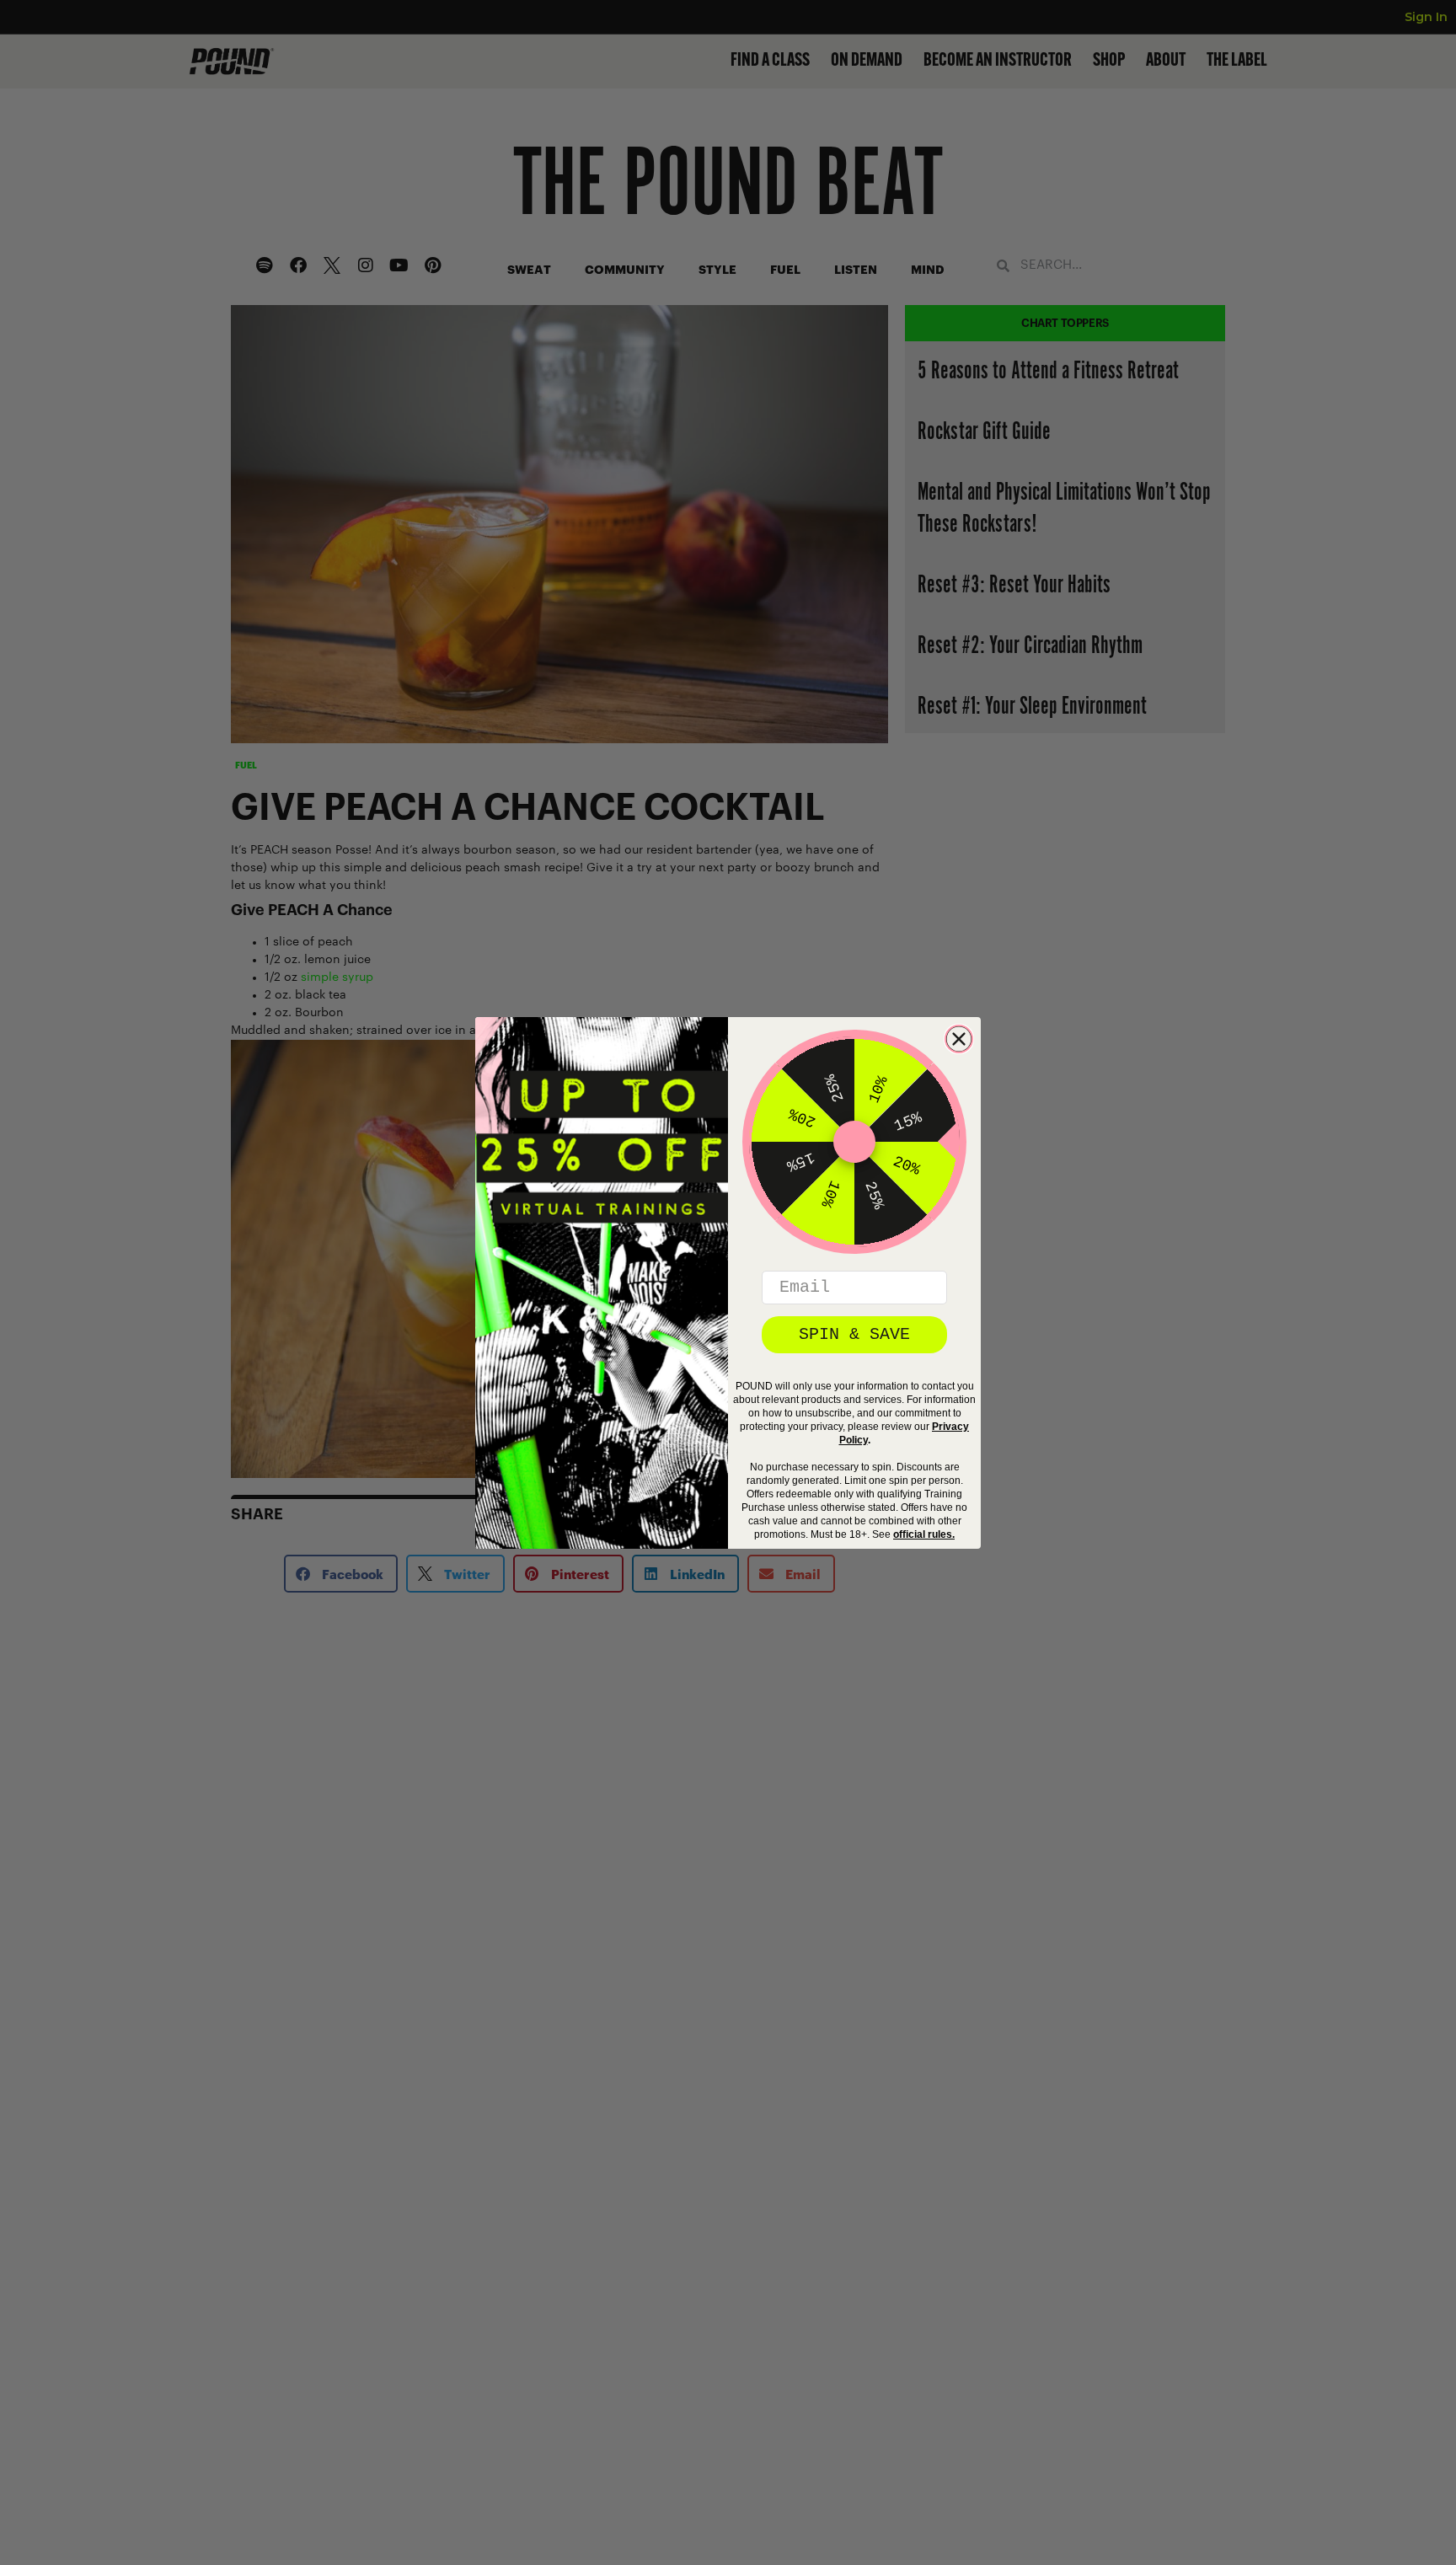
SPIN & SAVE (854, 1334)
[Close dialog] (959, 1039)
